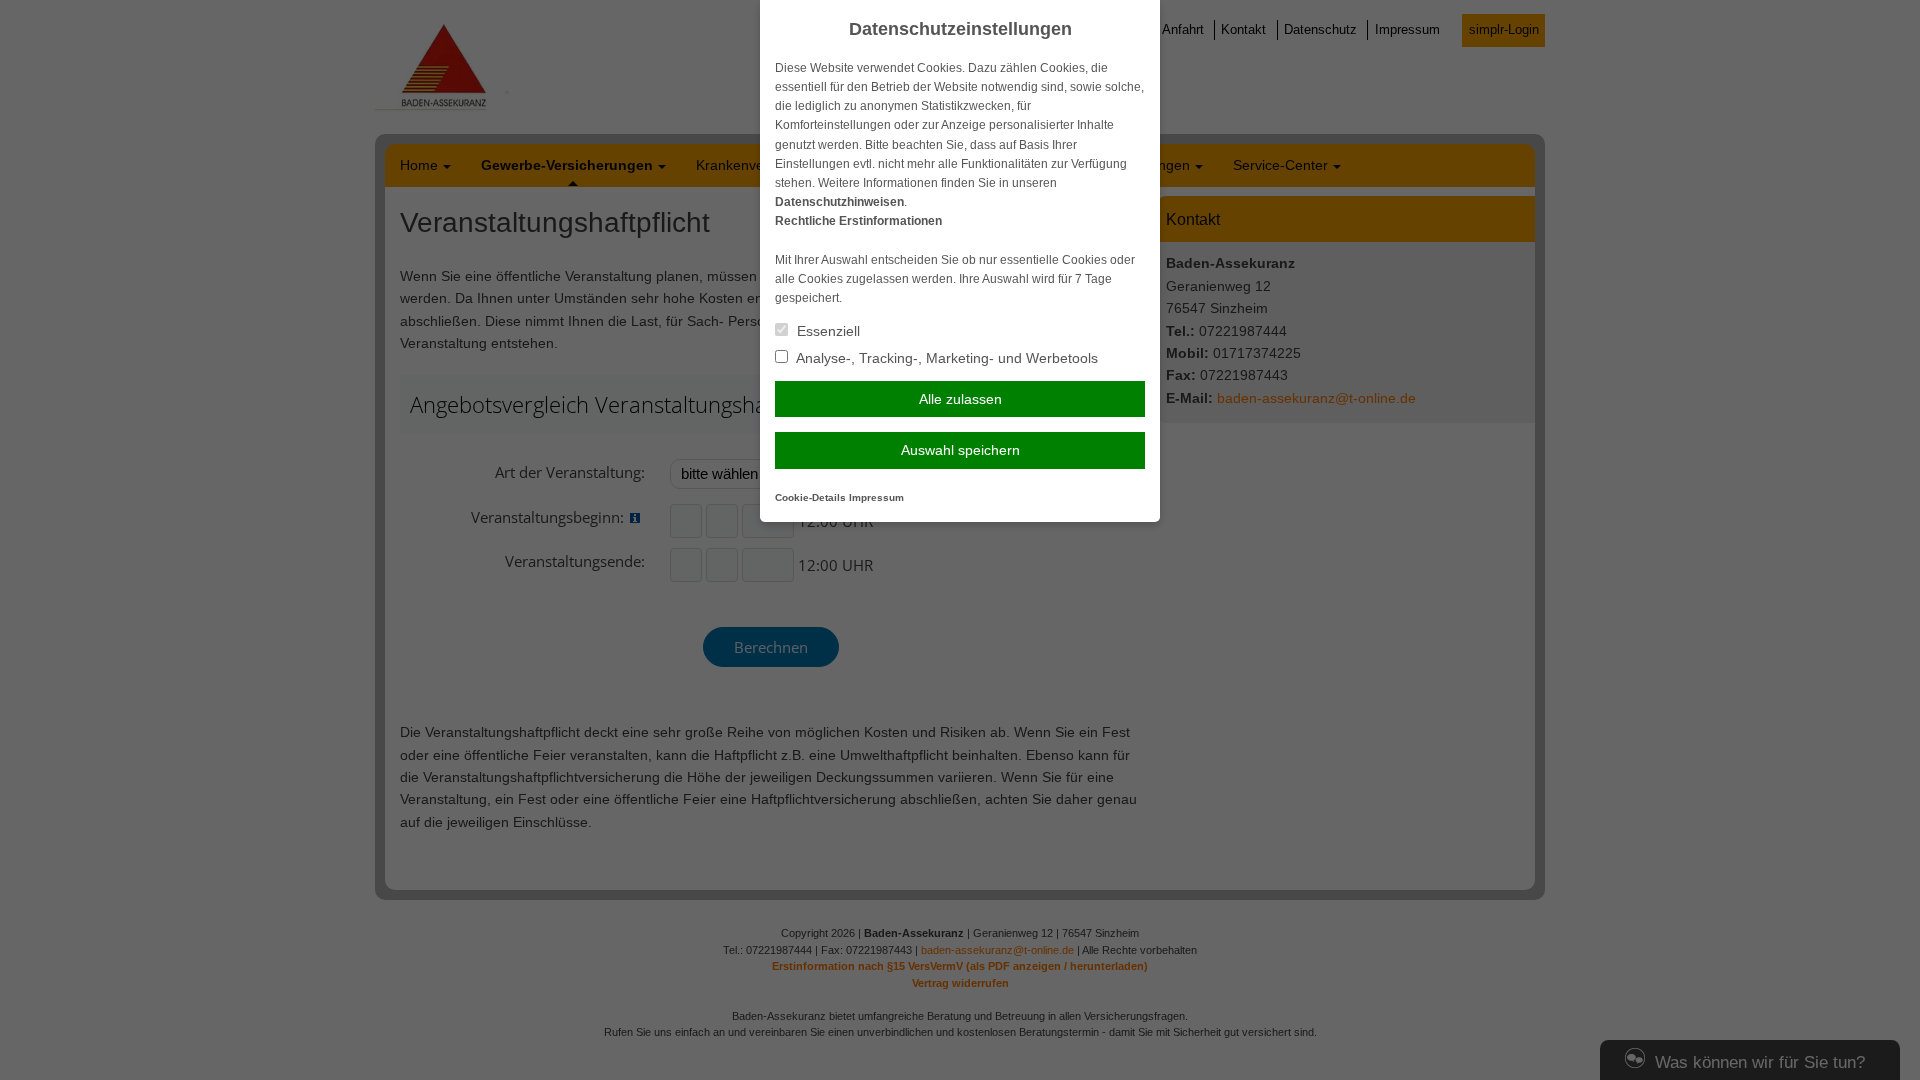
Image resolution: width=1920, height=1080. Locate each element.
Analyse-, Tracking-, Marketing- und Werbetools (945, 358)
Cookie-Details (810, 497)
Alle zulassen (960, 399)
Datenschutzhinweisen (839, 202)
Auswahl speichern (960, 450)
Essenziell (826, 331)
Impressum (876, 497)
